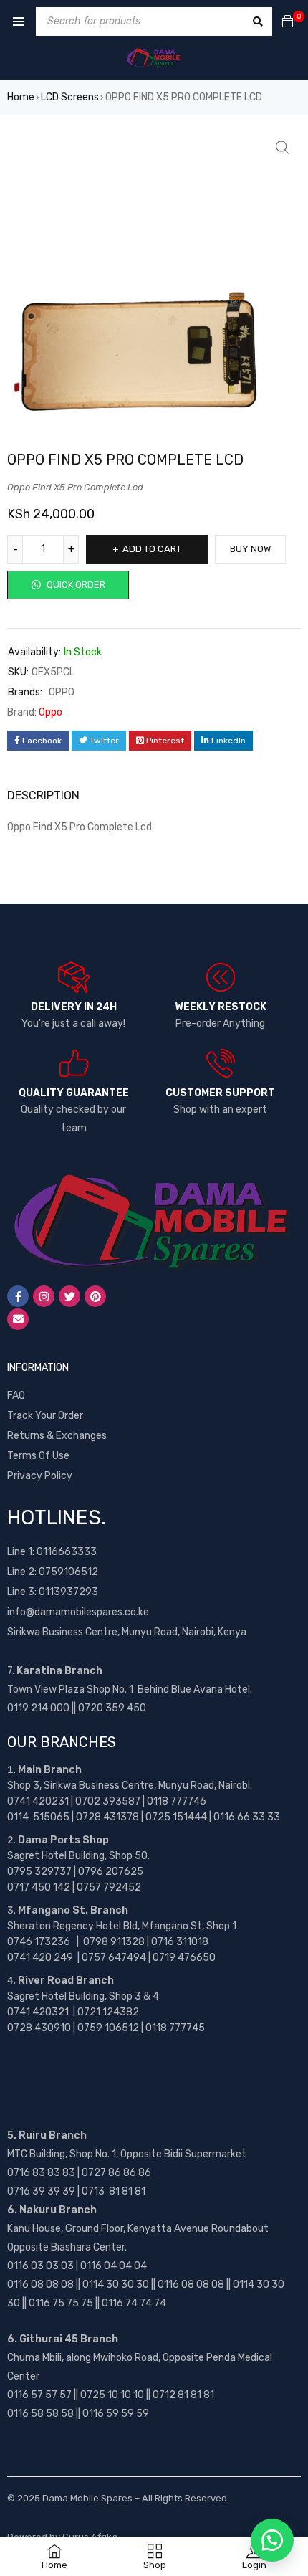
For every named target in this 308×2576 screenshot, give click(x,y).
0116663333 (67, 1552)
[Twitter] (69, 1296)
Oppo (50, 712)
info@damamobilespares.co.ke (78, 1612)
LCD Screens (70, 97)
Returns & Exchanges (57, 1436)
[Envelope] (18, 1319)
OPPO (62, 692)
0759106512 (68, 1572)
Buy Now (250, 549)
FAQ (16, 1396)
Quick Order (75, 585)
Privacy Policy (40, 1476)
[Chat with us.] (272, 2540)
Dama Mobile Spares (87, 2498)
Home (21, 97)
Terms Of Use (38, 1456)
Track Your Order (45, 1416)
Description (43, 795)
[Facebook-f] (18, 1296)
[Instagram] (44, 1296)
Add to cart (152, 549)
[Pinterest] (95, 1296)
